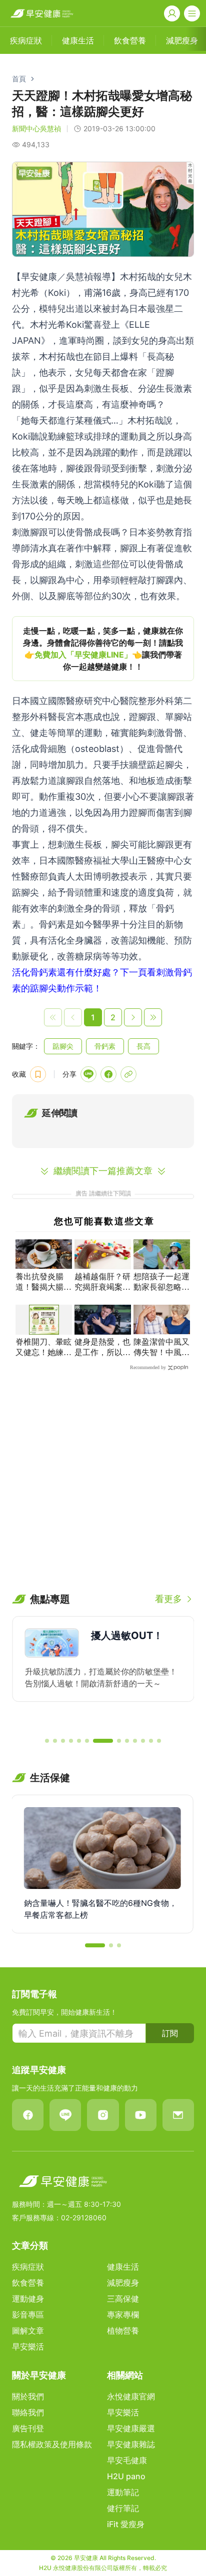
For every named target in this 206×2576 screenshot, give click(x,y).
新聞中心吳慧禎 (36, 128)
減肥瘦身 (123, 2283)
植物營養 (123, 2331)
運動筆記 (123, 2492)
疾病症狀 (28, 2267)
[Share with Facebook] (108, 1074)
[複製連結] (128, 1074)
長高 (143, 1046)
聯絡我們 (28, 2412)
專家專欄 (123, 2315)
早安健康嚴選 (131, 2428)
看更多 (168, 1599)
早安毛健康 (127, 2460)
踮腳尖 (63, 1046)
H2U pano (126, 2476)
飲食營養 (28, 2283)
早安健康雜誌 (131, 2444)
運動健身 (28, 2299)
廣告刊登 (28, 2428)
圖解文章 (28, 2331)
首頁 (19, 79)
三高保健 (123, 2299)
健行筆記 (123, 2508)
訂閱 (170, 2033)
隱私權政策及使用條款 (52, 2444)
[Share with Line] (88, 1074)
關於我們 (28, 2396)
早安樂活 (28, 2346)
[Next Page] (133, 1017)
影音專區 (28, 2315)
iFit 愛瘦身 (126, 2524)
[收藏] (38, 1074)
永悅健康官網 (131, 2396)
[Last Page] (153, 1017)
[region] (103, 649)
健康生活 (123, 2267)
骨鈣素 (105, 1046)
